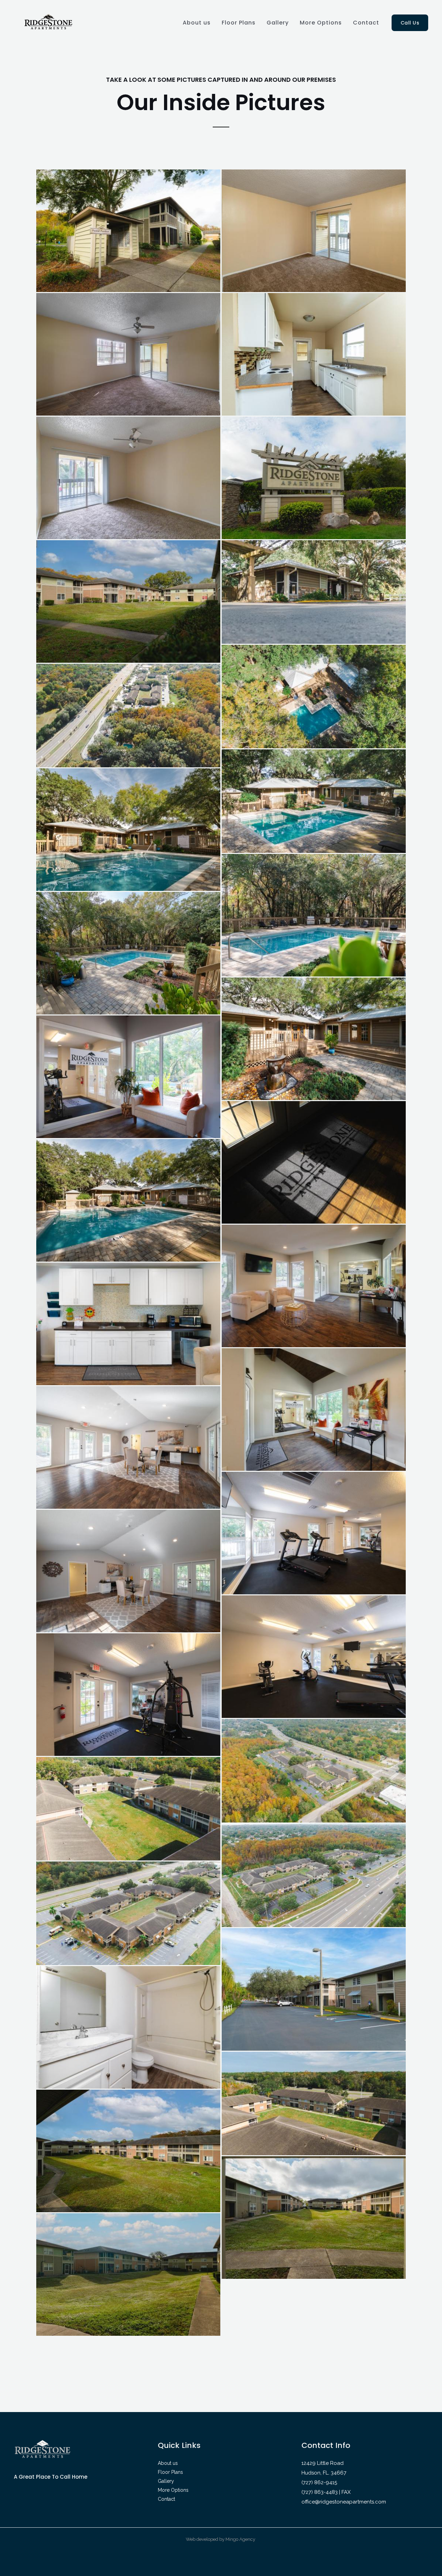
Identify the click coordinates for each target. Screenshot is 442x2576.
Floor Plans (239, 23)
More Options (321, 23)
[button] (410, 23)
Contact (366, 23)
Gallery (278, 23)
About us (197, 23)
